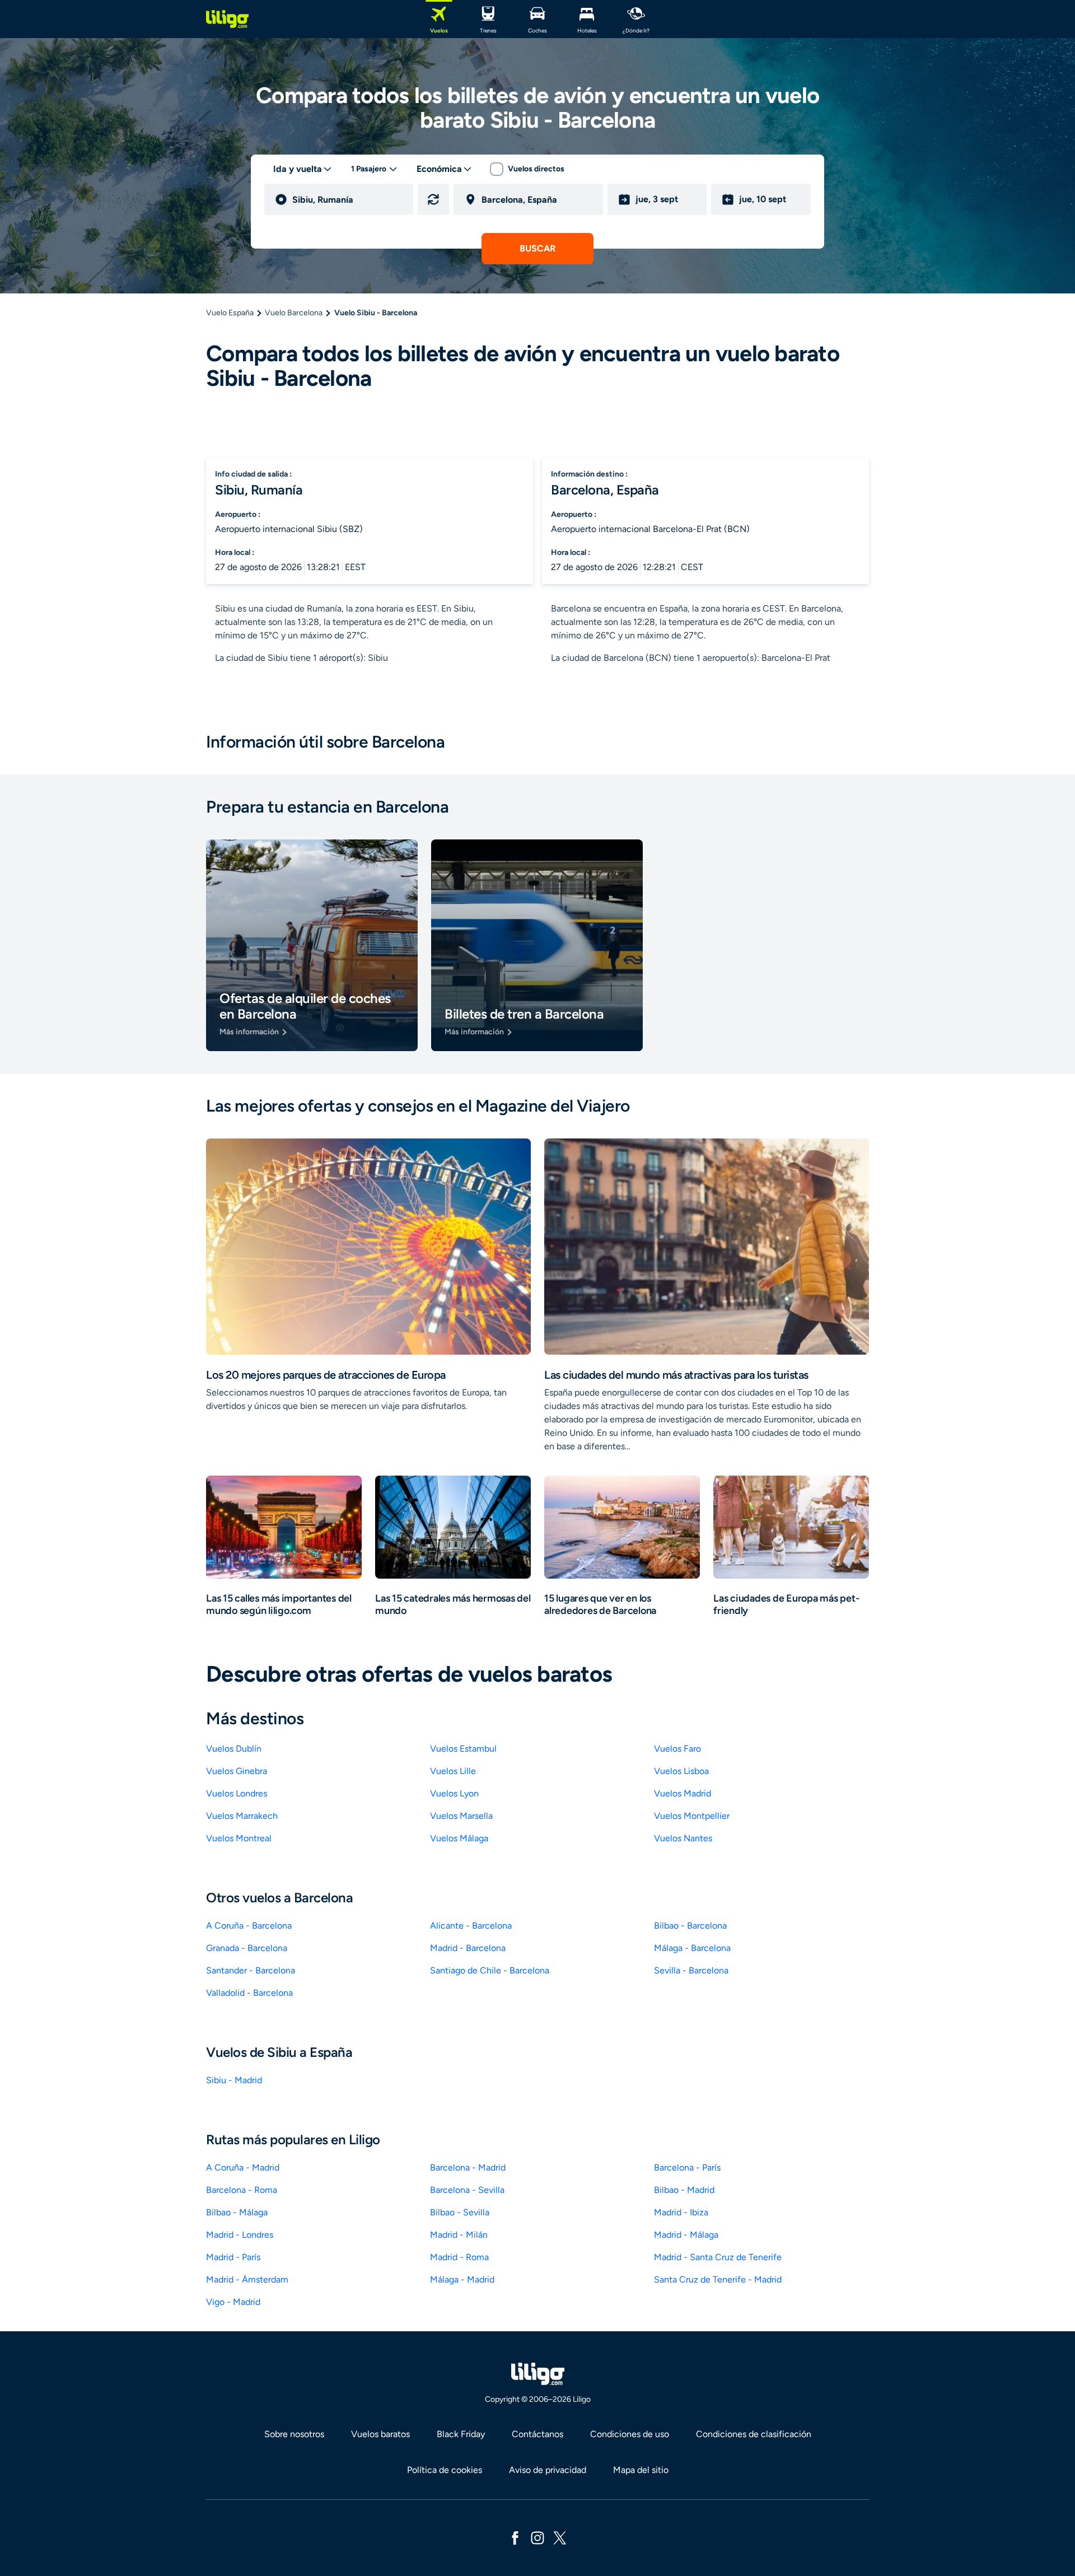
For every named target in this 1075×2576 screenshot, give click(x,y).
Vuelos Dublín (234, 1749)
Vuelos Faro (677, 1749)
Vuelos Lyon (454, 1793)
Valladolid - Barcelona (249, 1993)
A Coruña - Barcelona (249, 1926)
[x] (560, 2537)
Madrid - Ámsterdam (247, 2279)
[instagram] (537, 2537)
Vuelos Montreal (239, 1838)
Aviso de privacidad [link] (548, 2470)
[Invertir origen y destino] (433, 199)
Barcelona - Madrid (468, 2167)
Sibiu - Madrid (234, 2080)
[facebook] (515, 2537)
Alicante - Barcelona (471, 1926)
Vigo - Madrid (233, 2302)
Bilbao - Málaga (237, 2212)
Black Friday (461, 2434)
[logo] (227, 19)
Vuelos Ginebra (237, 1771)
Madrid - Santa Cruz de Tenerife (718, 2257)
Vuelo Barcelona (294, 313)
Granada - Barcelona (247, 1948)
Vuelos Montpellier (692, 1816)
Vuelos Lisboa (681, 1771)
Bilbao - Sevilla (460, 2212)
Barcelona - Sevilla (467, 2190)
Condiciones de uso (630, 2434)
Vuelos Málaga (459, 1838)
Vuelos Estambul (463, 1749)
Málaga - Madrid (462, 2279)
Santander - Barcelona (251, 1970)
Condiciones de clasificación (754, 2434)
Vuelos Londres (237, 1793)
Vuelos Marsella (461, 1816)
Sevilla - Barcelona (691, 1970)
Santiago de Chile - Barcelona (490, 1970)
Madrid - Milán (459, 2235)
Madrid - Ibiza (681, 2212)
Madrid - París (233, 2257)
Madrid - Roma (459, 2257)
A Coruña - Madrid (243, 2167)
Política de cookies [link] (445, 2470)
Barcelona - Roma (242, 2190)
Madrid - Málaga (686, 2235)
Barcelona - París (687, 2167)
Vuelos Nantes (683, 1838)
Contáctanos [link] (537, 2434)
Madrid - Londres (240, 2235)
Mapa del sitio (641, 2470)
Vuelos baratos (380, 2434)
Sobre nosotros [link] (294, 2434)
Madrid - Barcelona (468, 1948)
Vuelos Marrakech (242, 1816)
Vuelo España (230, 313)
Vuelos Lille (453, 1771)
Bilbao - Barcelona (690, 1926)
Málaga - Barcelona (692, 1948)
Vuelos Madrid (683, 1793)
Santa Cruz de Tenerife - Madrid (718, 2279)
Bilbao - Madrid (684, 2190)
